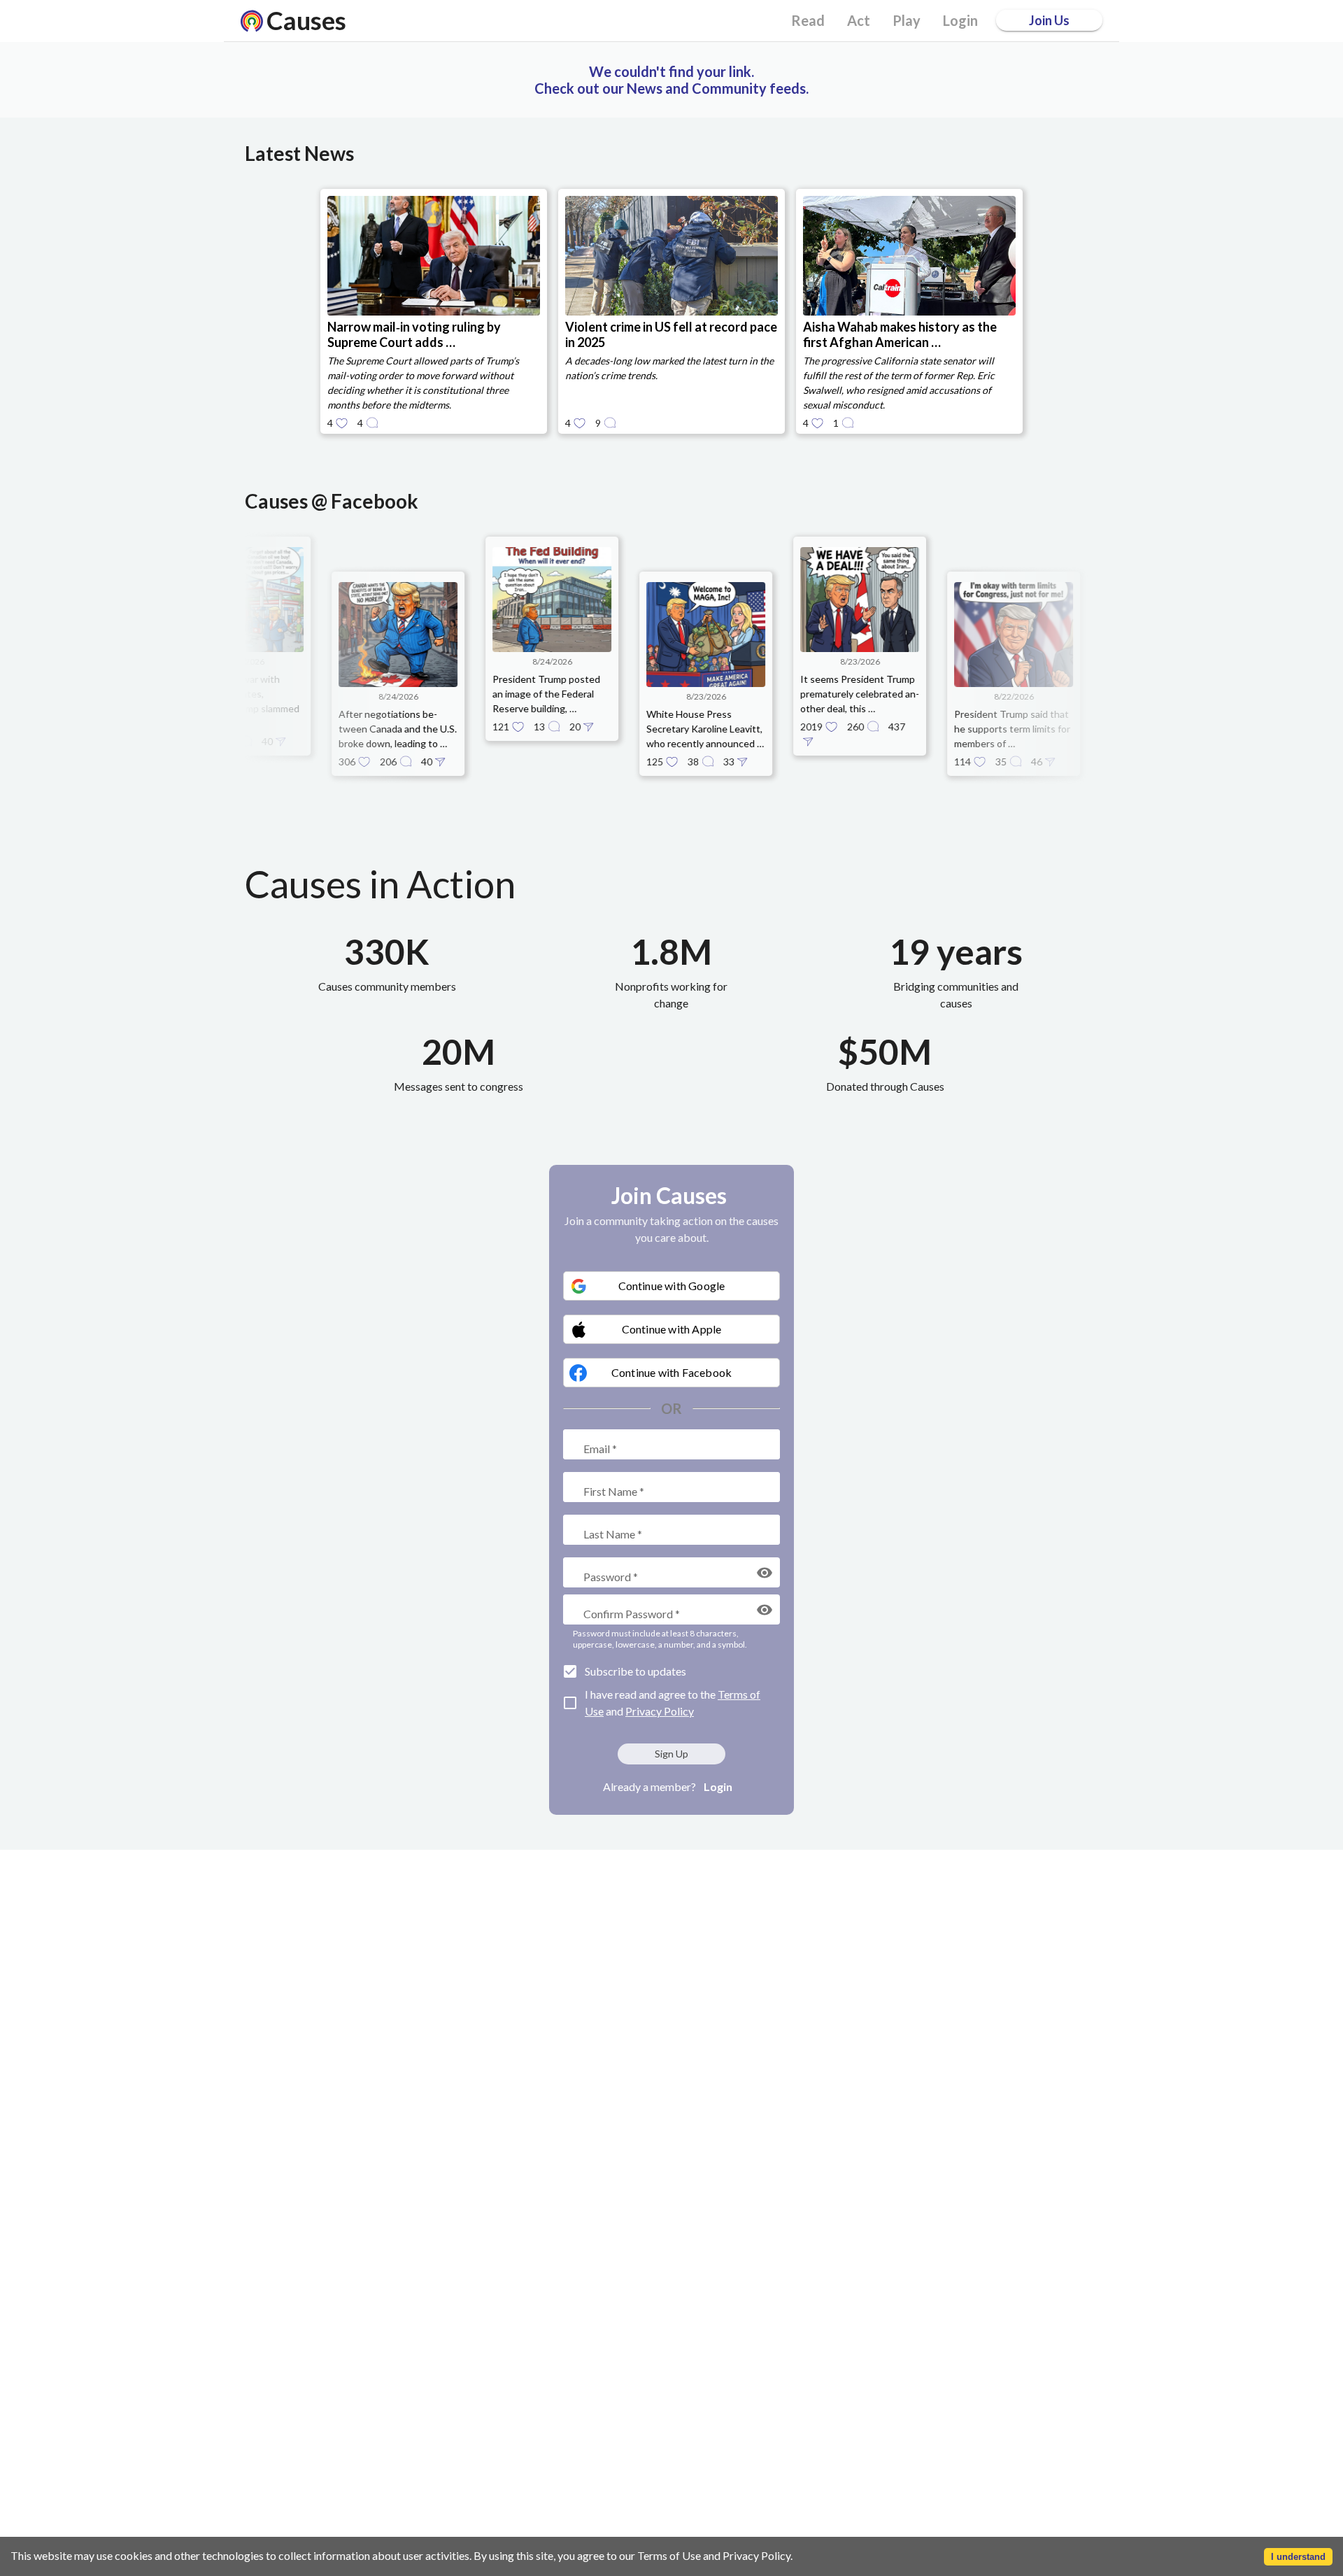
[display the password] (765, 1573)
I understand (1298, 2557)
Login (718, 1786)
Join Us (1049, 20)
